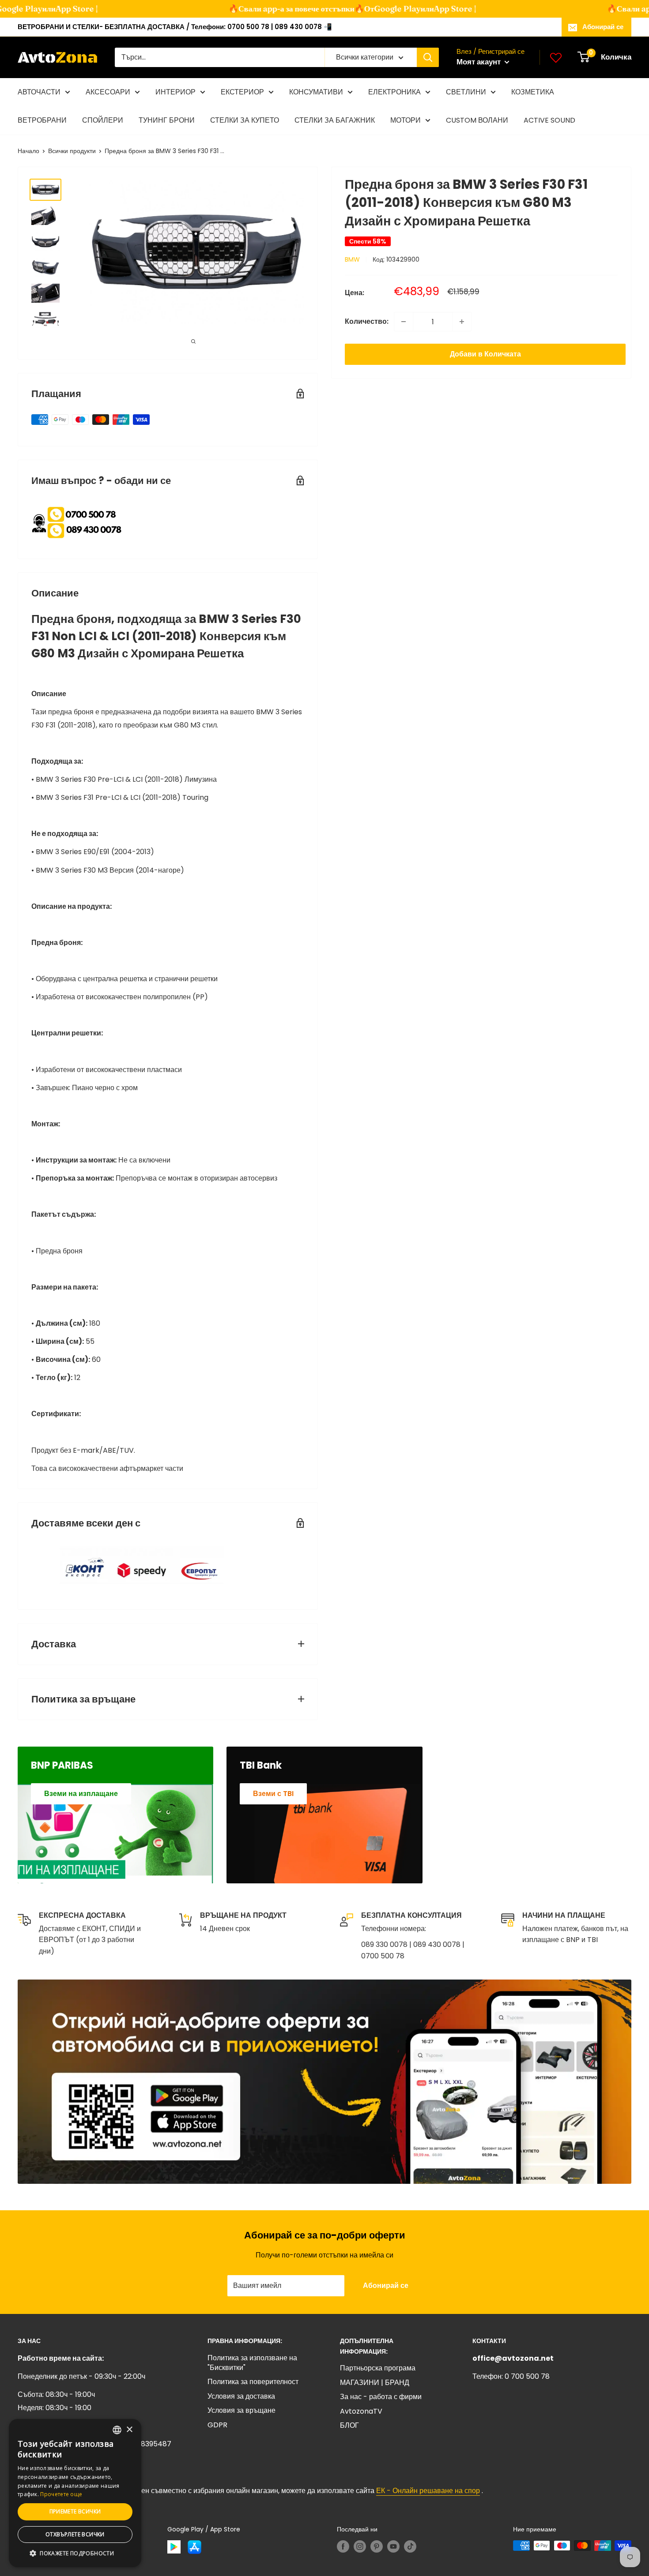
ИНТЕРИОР (175, 92)
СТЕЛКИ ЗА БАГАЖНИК (335, 120)
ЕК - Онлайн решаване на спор (428, 2491)
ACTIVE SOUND (549, 120)
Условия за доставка (241, 2396)
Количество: (367, 321)
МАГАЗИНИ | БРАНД (375, 2383)
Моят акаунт (479, 62)
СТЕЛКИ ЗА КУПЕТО (245, 120)
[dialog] (75, 2493)
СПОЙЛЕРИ (103, 120)
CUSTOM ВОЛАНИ (477, 120)
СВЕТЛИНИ (466, 92)
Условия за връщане (241, 2410)
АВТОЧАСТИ (39, 92)
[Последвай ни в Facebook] (343, 2546)
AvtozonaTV (361, 2411)
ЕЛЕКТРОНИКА (394, 92)
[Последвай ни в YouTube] (393, 2546)
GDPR (217, 2425)
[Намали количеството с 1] (404, 322)
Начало (28, 151)
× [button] (129, 2430)
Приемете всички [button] (75, 2511)
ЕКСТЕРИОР (242, 92)
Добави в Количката (485, 354)
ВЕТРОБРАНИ (42, 120)
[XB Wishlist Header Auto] (556, 57)
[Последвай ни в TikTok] (410, 2546)
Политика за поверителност (253, 2382)
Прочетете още (61, 2494)
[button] (75, 2554)
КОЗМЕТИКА (533, 92)
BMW (352, 259)
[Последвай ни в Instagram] (360, 2546)
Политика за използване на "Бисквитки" (252, 2363)
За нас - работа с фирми (381, 2397)
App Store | (55, 9)
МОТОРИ (406, 120)
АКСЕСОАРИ (108, 92)
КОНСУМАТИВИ (316, 92)
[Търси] (428, 57)
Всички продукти (72, 151)
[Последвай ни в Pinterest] (377, 2546)
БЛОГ (349, 2425)
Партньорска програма (378, 2368)
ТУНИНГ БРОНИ (167, 120)
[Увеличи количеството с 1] (462, 322)
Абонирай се (603, 27)
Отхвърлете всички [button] (75, 2534)
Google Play (376, 9)
